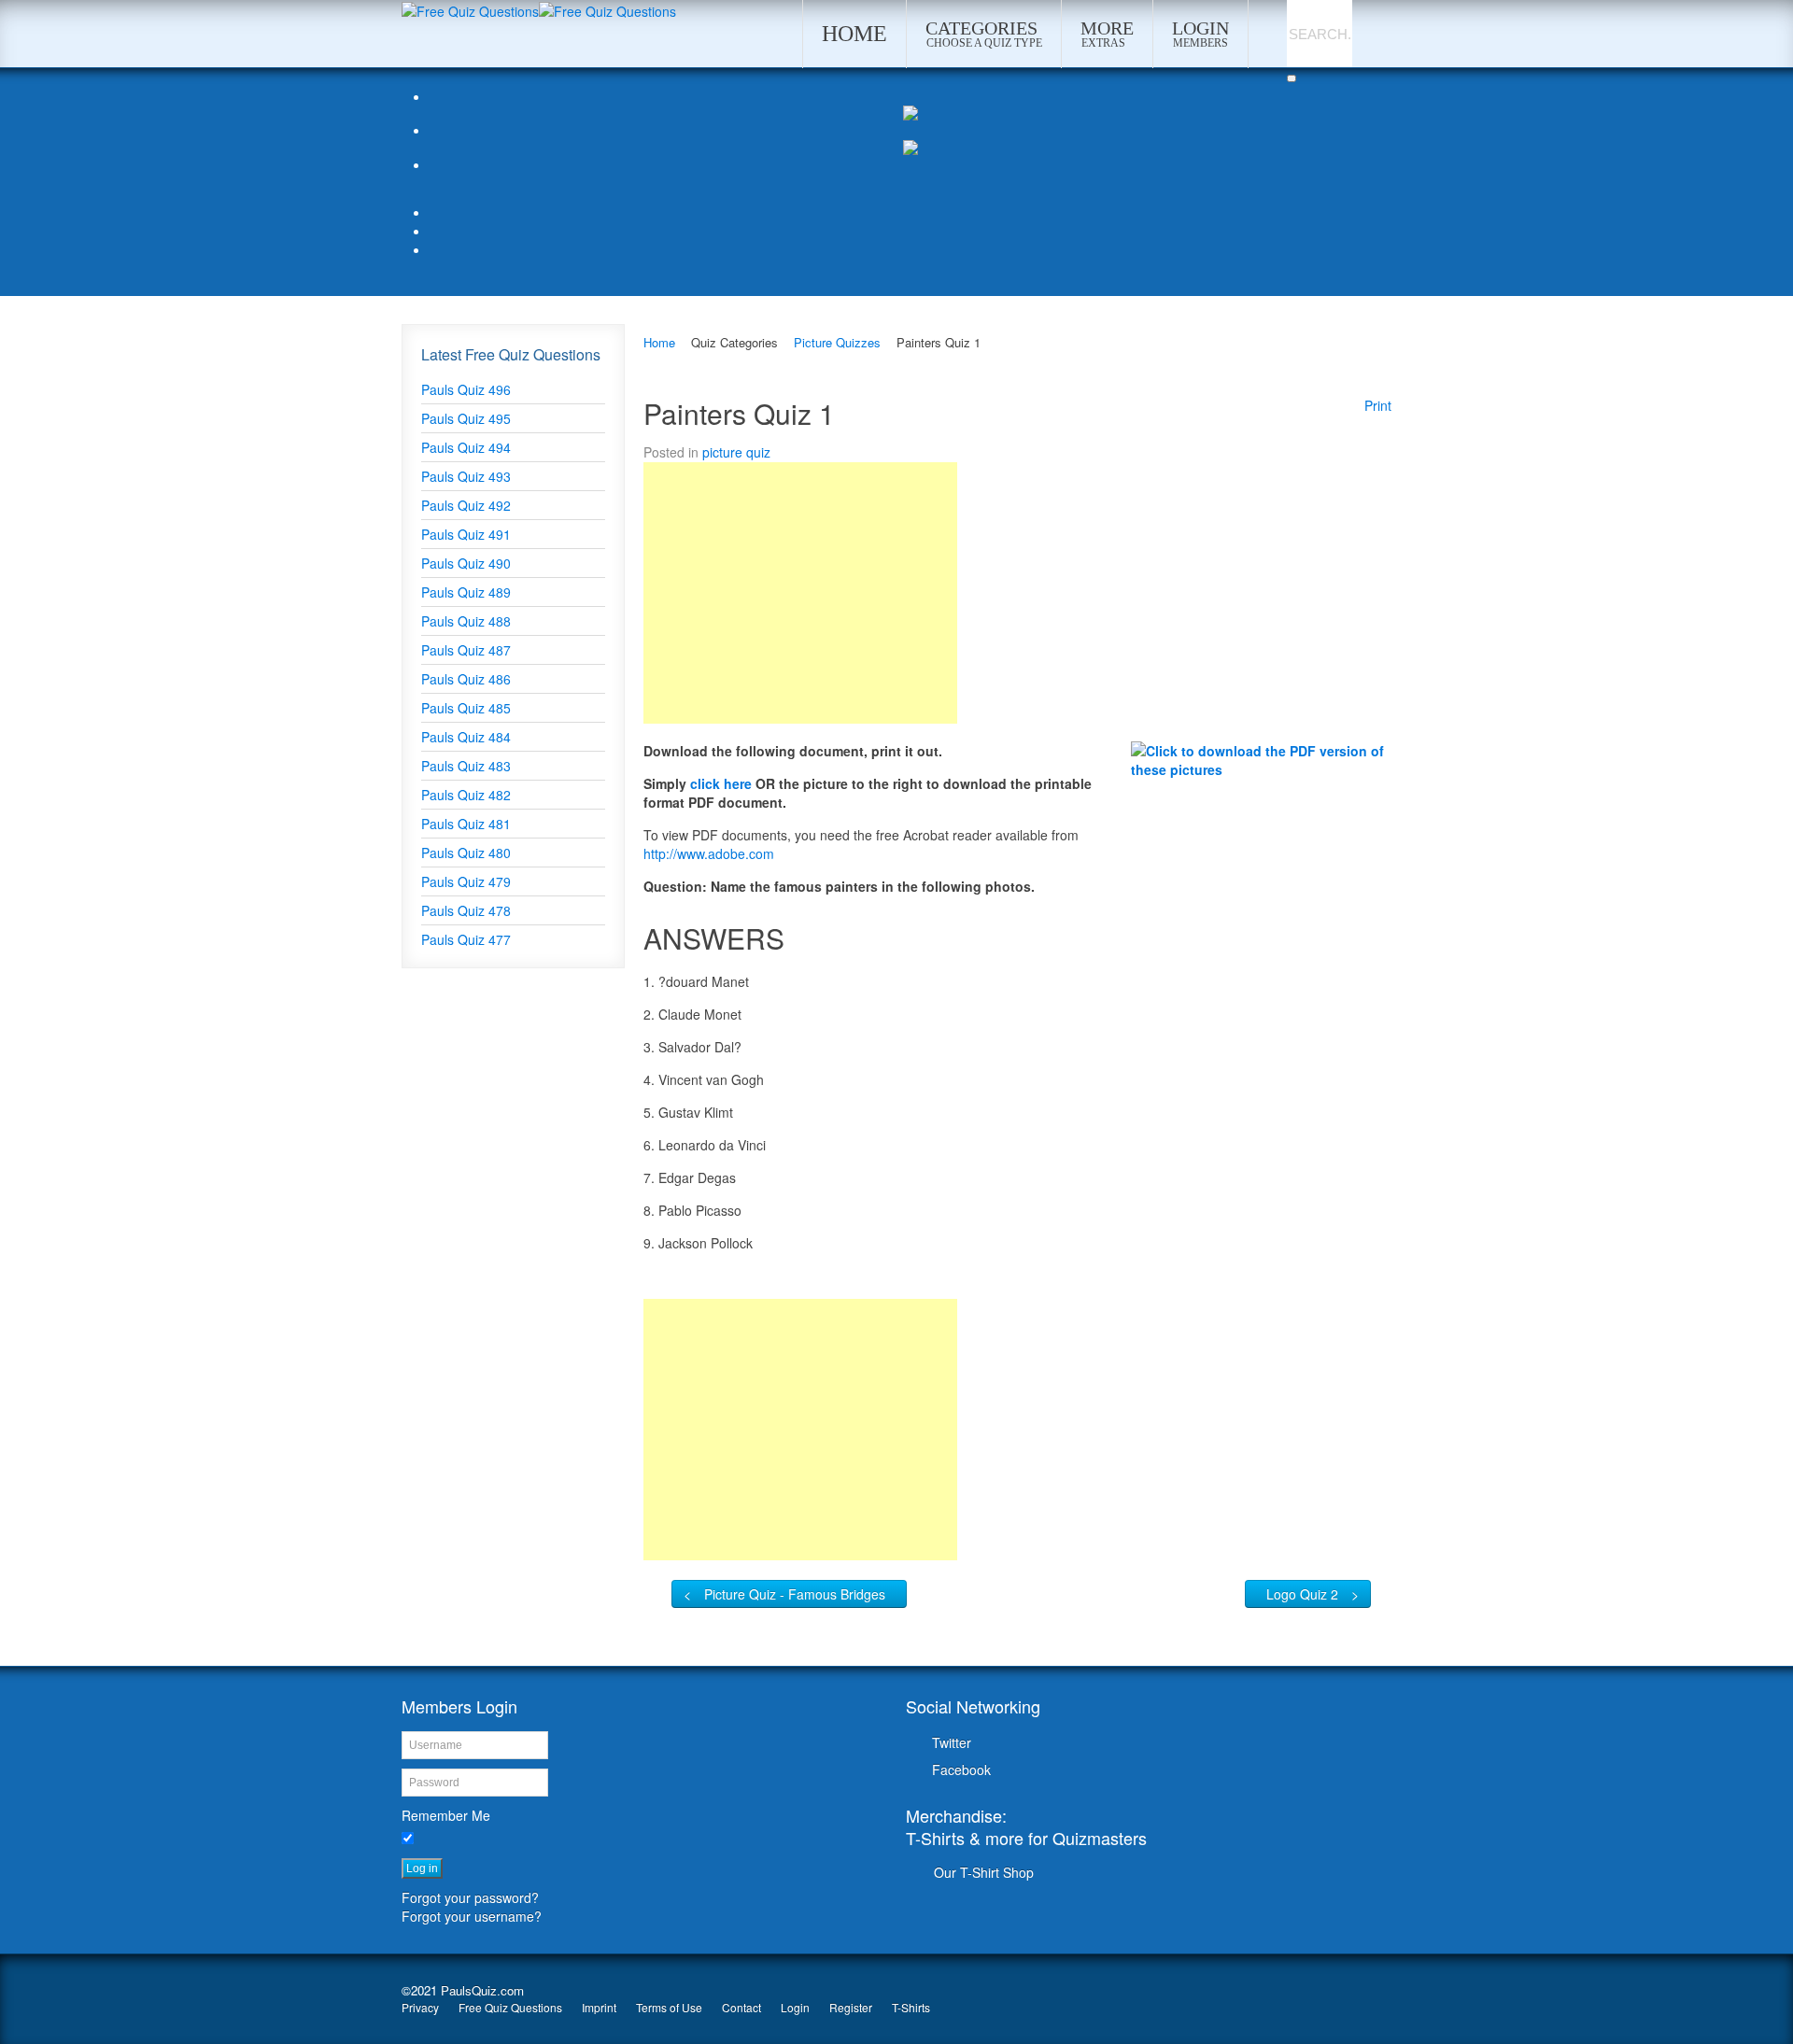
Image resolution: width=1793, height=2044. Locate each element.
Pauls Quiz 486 (466, 679)
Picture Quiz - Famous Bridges (795, 1594)
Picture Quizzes (837, 342)
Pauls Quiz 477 (466, 939)
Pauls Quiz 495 (466, 418)
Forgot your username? (472, 1916)
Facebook (961, 1769)
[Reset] (1292, 78)
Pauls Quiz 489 (466, 592)
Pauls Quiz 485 (466, 708)
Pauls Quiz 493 (466, 476)
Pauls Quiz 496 (466, 389)
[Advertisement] (800, 593)
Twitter (952, 1742)
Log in (422, 1868)
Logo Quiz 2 (1302, 1594)
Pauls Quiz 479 (466, 881)
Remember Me (446, 1815)
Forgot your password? (470, 1897)
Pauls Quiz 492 (466, 505)
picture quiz (736, 452)
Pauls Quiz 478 (466, 910)
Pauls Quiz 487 (466, 650)
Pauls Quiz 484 (466, 737)
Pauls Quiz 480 (466, 853)
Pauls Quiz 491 (466, 534)
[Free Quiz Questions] (470, 9)
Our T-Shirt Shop (984, 1872)
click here (723, 783)
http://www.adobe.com (709, 853)
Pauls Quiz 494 (466, 447)
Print (1378, 405)
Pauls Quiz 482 (466, 795)
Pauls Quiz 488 (466, 621)
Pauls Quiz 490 (466, 563)
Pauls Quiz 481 (466, 824)
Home (659, 342)
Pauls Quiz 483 (466, 766)
